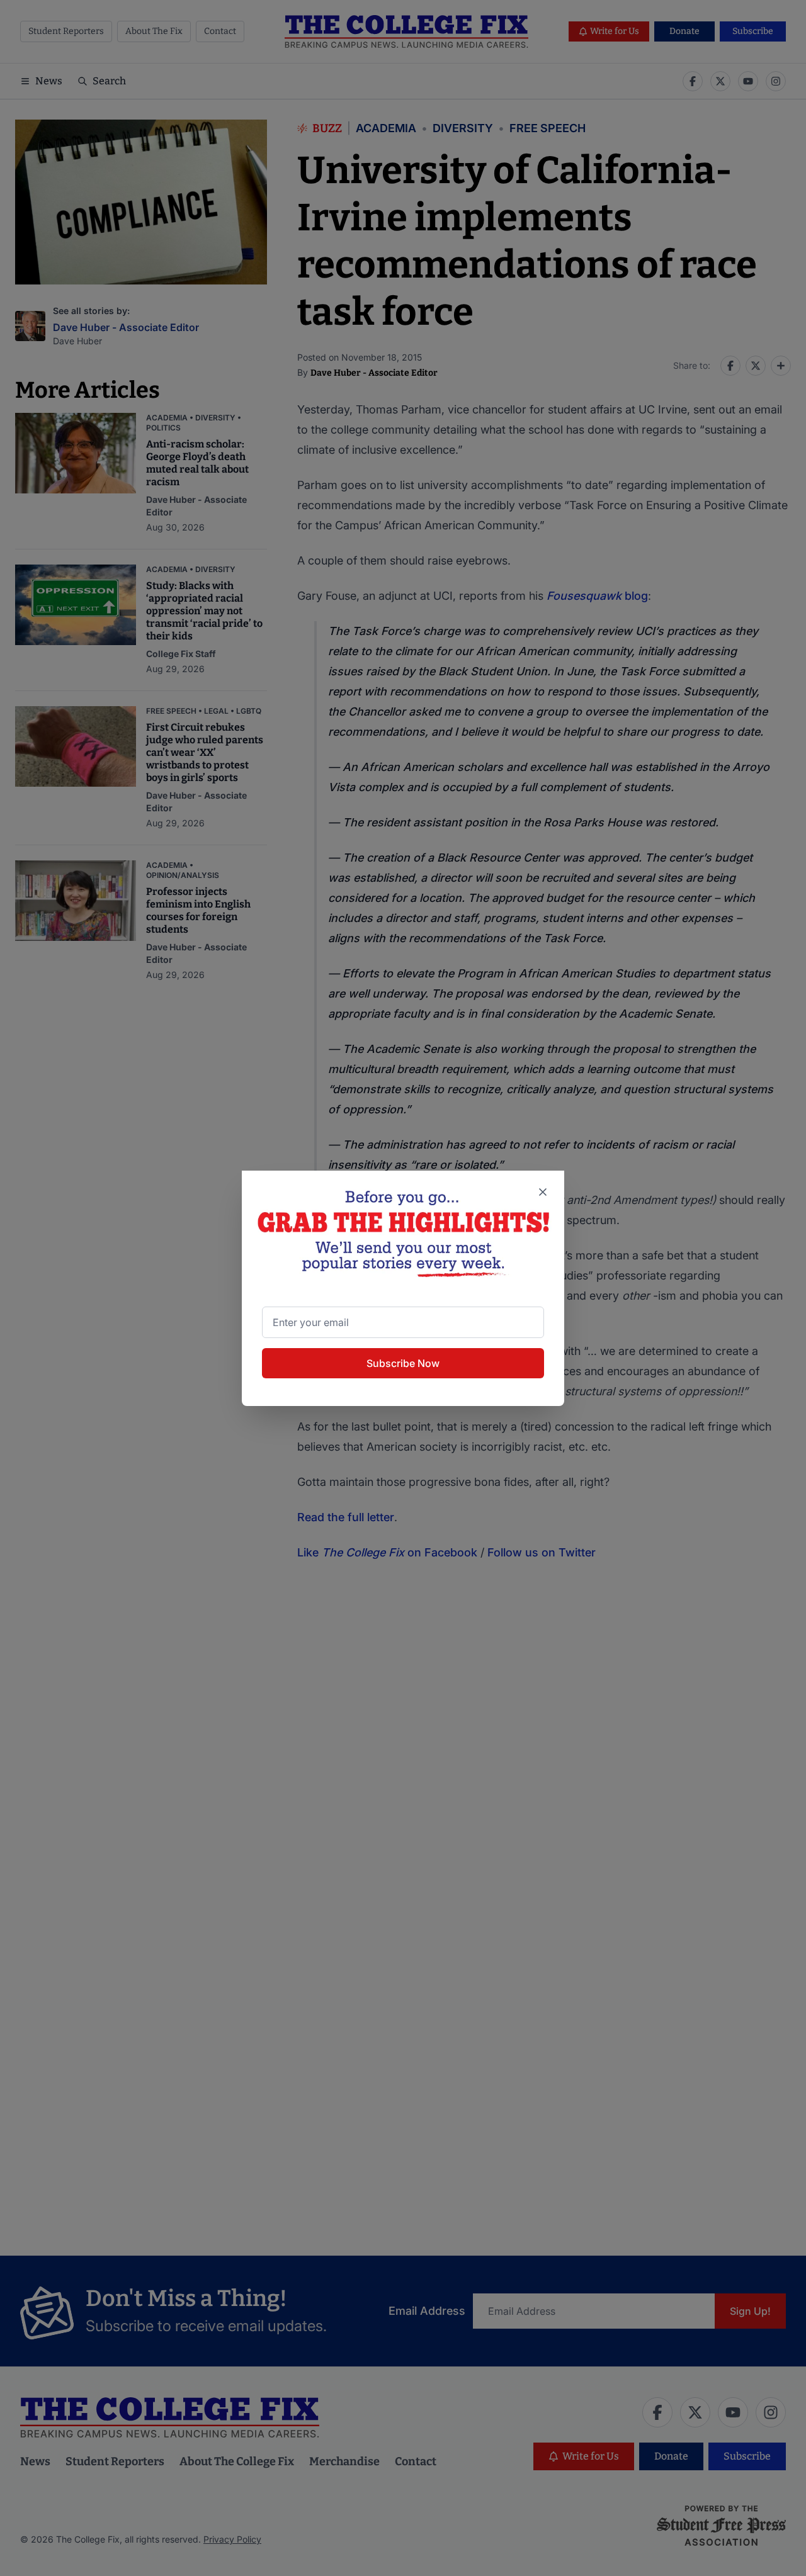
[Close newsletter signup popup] (543, 1192)
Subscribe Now (403, 1363)
